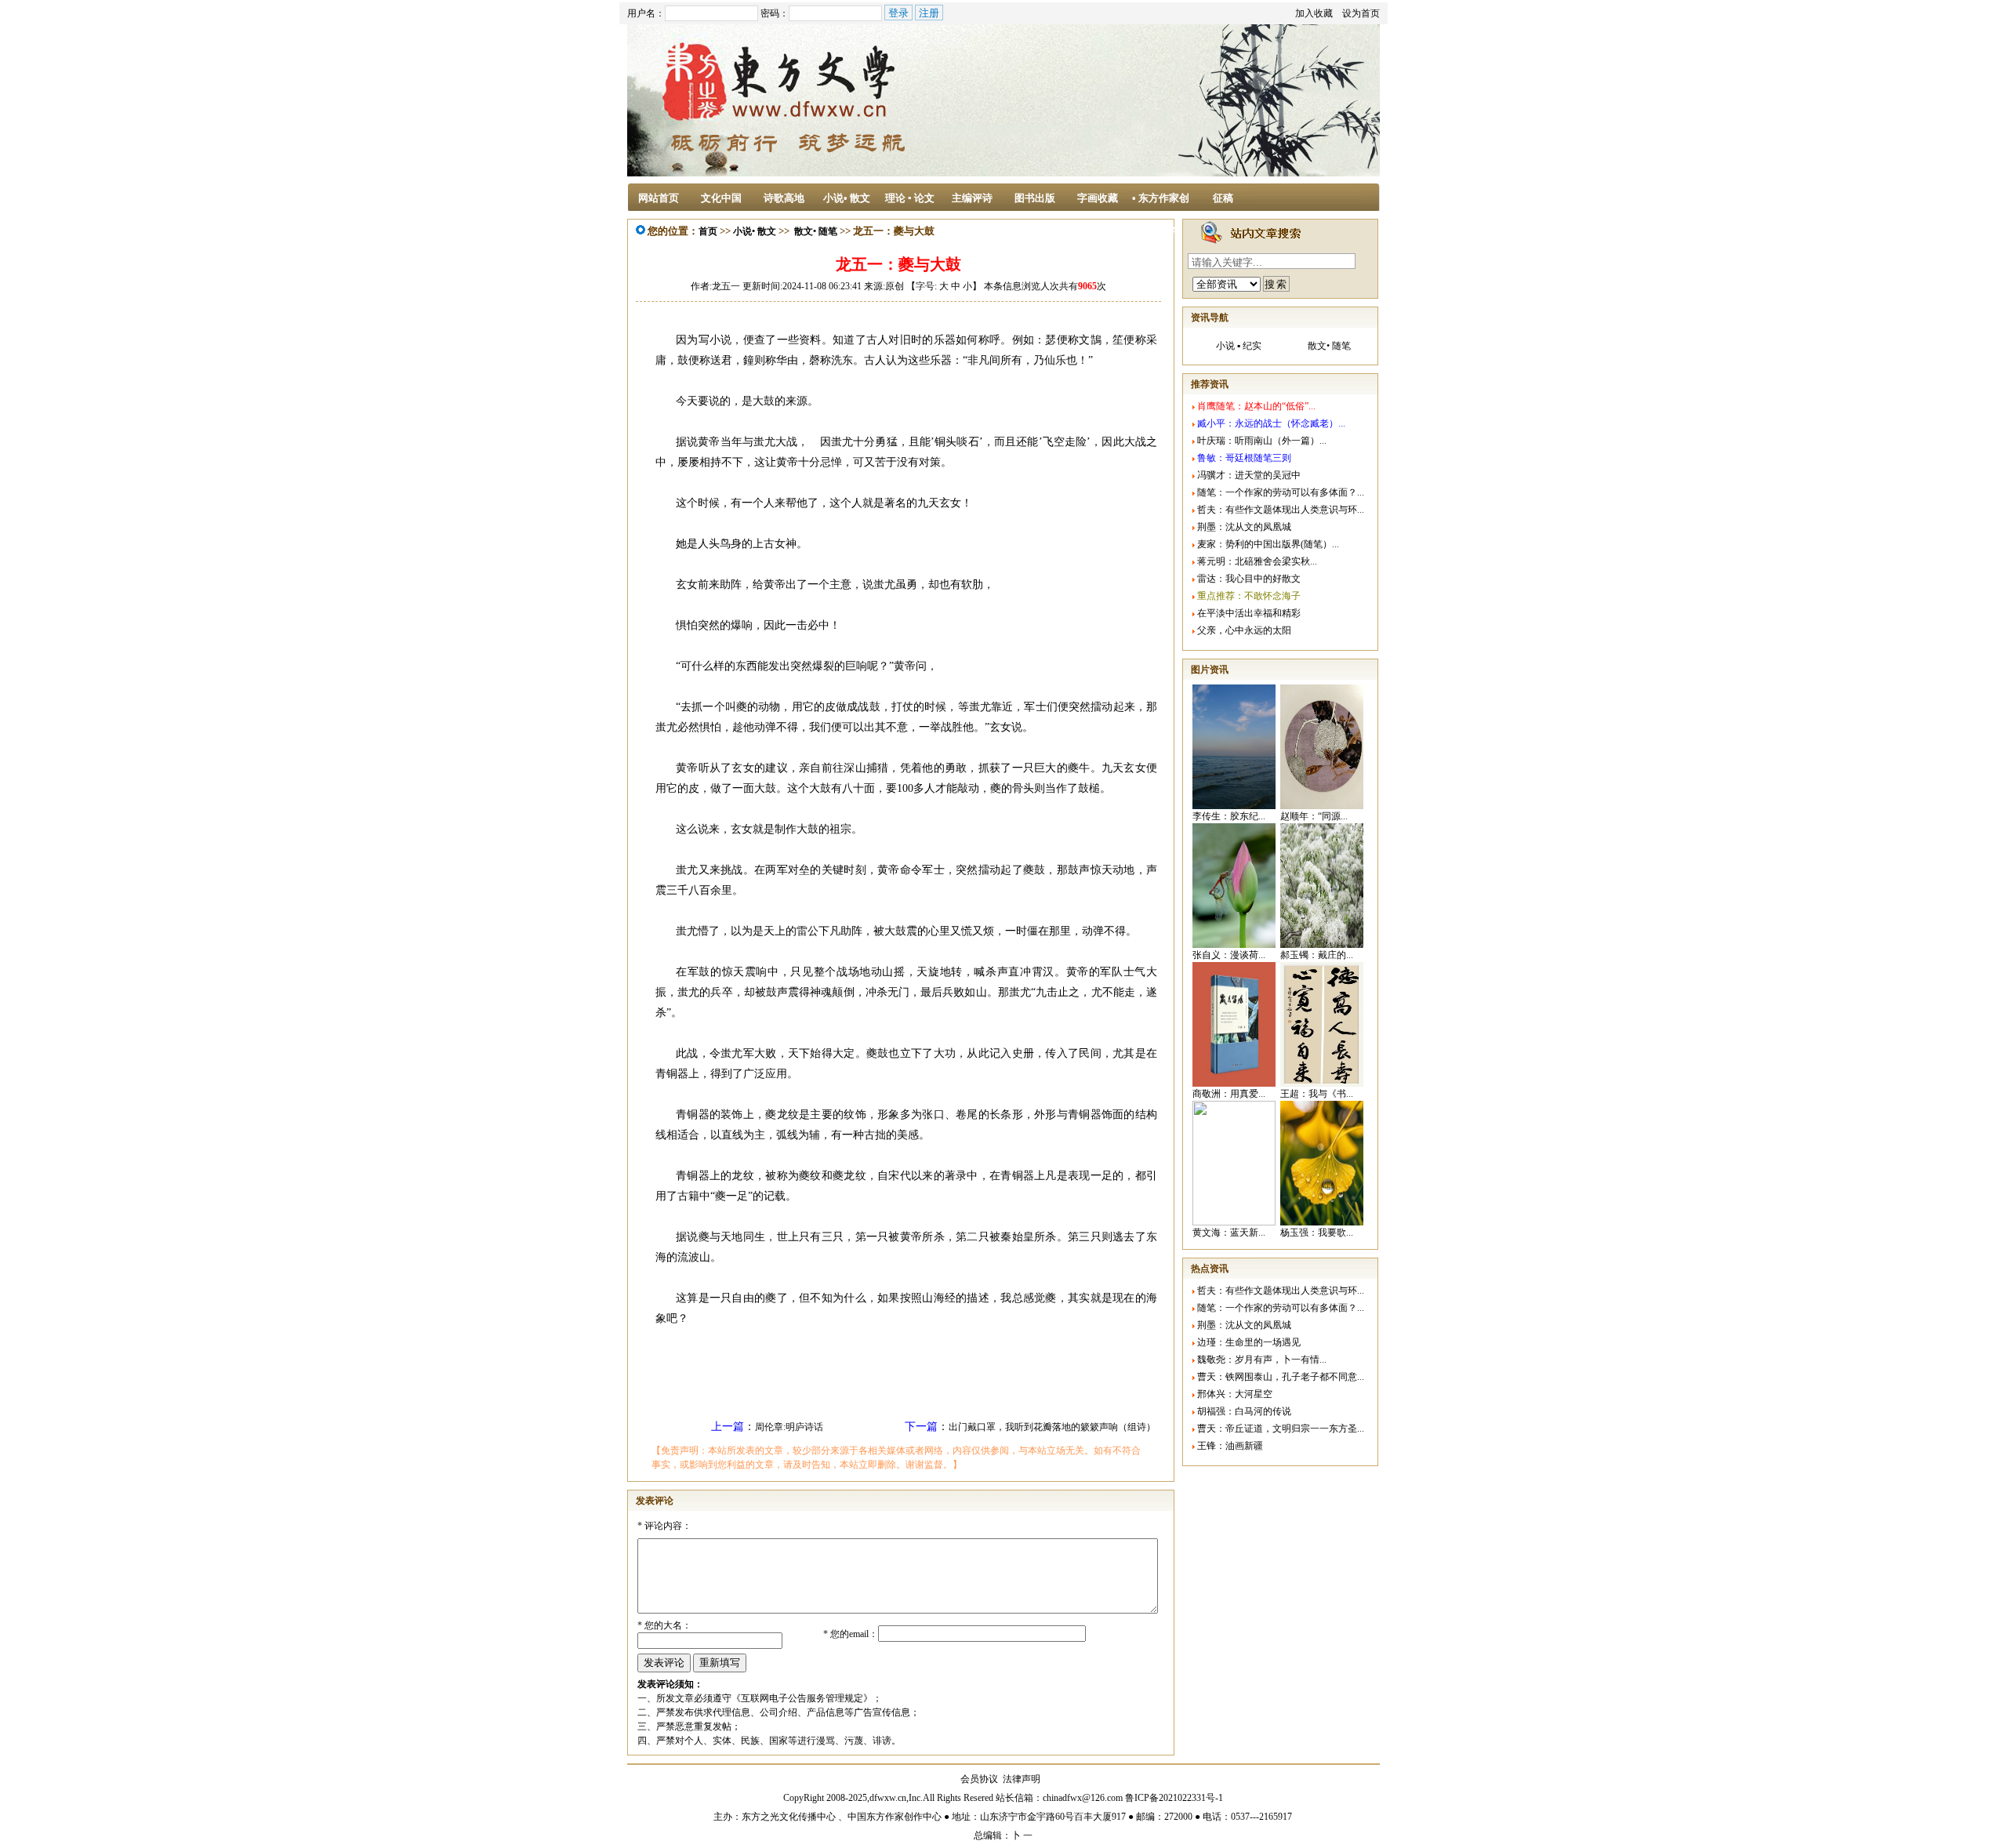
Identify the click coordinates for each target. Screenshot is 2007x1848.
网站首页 (659, 198)
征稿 (1223, 198)
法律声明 (1022, 1779)
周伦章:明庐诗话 (789, 1427)
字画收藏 (1098, 198)
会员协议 (979, 1779)
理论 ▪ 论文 (910, 198)
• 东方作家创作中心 (1161, 203)
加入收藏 (1314, 13)
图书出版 (1035, 198)
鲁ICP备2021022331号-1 (1174, 1798)
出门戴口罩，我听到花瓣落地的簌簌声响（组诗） (1052, 1427)
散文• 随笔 (816, 231)
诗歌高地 (784, 198)
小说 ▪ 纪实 (1239, 346)
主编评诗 (972, 198)
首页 (708, 231)
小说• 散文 (847, 198)
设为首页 (1361, 13)
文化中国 (721, 198)
